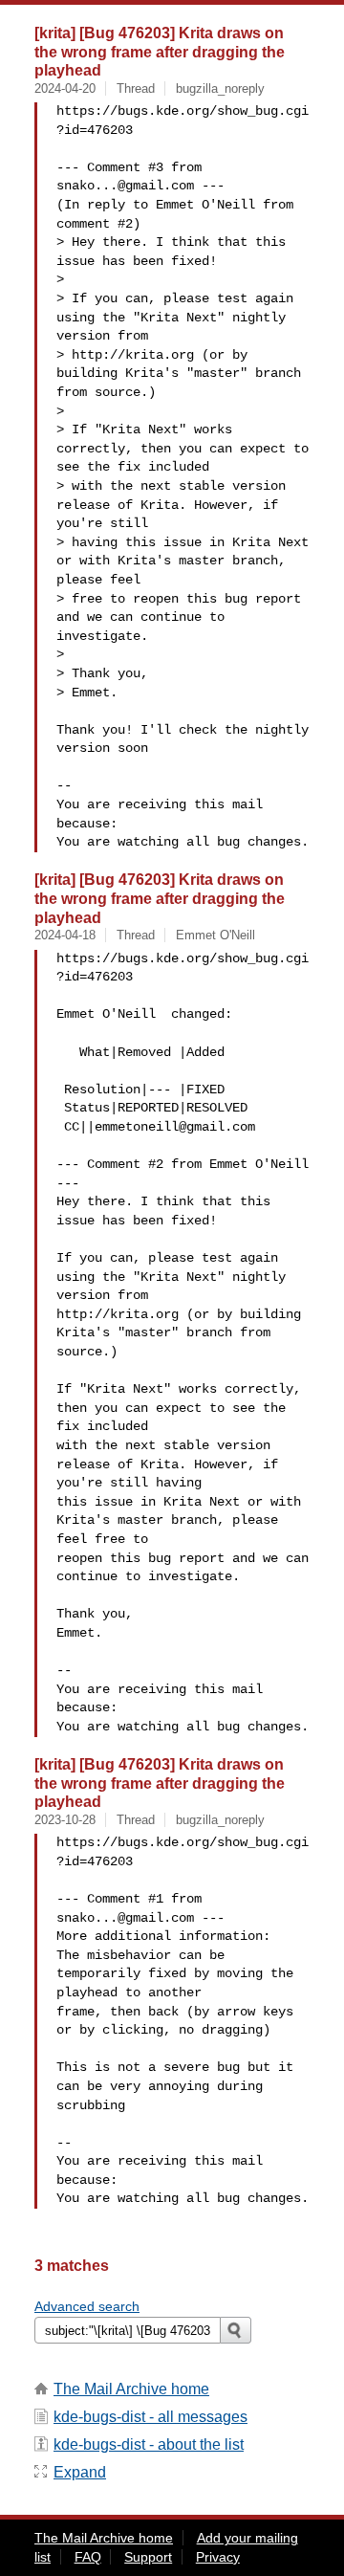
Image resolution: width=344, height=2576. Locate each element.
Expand (80, 2472)
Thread (136, 88)
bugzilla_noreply (220, 88)
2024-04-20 (65, 88)
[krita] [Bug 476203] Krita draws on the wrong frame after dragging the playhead (160, 51)
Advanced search (87, 2306)
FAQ (88, 2557)
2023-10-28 (65, 1820)
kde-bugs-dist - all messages (150, 2417)
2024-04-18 (65, 935)
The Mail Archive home (131, 2389)
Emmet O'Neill (215, 935)
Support (148, 2557)
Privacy (218, 2557)
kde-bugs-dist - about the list (149, 2444)
